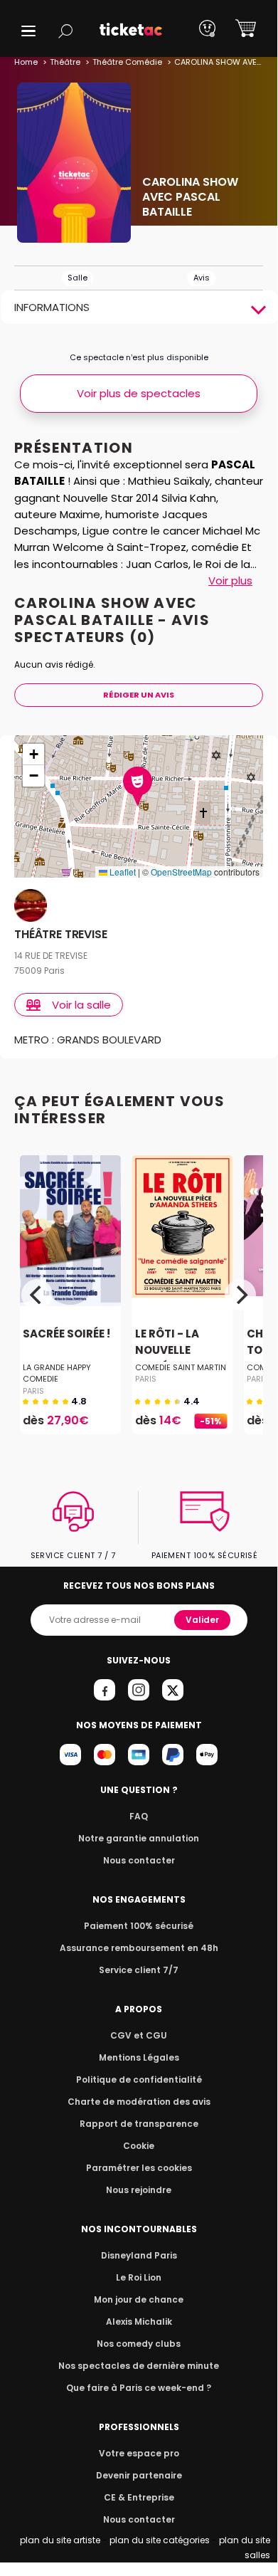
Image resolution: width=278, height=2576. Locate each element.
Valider (202, 1620)
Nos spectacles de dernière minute (139, 2366)
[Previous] (37, 1295)
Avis (202, 278)
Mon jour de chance (139, 2299)
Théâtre (65, 62)
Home (26, 62)
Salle (77, 278)
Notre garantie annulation (139, 1838)
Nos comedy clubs (139, 2344)
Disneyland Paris (139, 2255)
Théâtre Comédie (127, 62)
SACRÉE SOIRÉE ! (66, 1334)
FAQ (139, 1816)
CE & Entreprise (139, 2497)
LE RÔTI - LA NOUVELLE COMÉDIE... (167, 1350)
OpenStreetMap (181, 872)
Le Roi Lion (139, 2277)
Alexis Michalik (139, 2322)
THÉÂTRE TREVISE (61, 935)
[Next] (240, 1295)
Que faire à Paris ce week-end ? (139, 2388)
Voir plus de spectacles (139, 393)
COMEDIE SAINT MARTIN (181, 1367)
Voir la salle (81, 1005)
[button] (28, 31)
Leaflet (122, 872)
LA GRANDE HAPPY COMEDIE (57, 1373)
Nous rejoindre (139, 2190)
